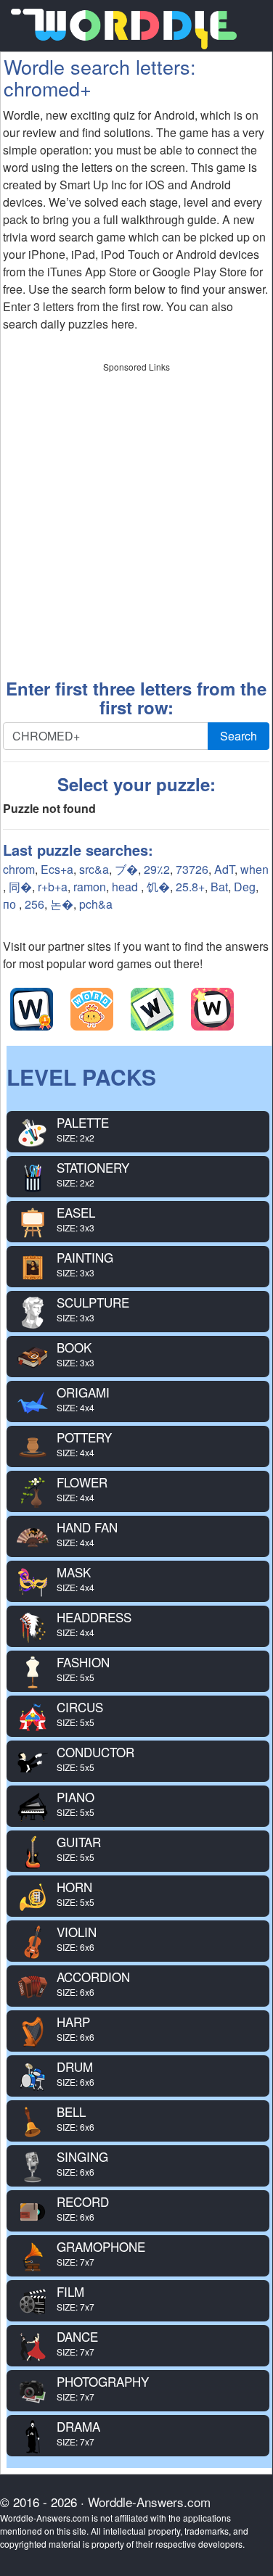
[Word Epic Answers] (92, 1009)
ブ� (126, 869)
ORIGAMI (83, 1399)
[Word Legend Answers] (152, 1009)
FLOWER (82, 1489)
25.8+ (190, 887)
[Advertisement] (136, 515)
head (126, 887)
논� (62, 904)
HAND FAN (87, 1533)
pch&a (96, 904)
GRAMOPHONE (101, 2253)
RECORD (83, 2208)
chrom (19, 869)
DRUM (76, 2073)
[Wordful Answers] (32, 1009)
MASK (76, 1578)
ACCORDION (93, 1983)
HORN (76, 1893)
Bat (219, 887)
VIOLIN (77, 1938)
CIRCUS (80, 1713)
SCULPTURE (93, 1309)
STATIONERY (93, 1174)
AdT (224, 869)
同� (20, 887)
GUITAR (79, 1848)
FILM (76, 2298)
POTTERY (84, 1444)
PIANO (76, 1803)
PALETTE (83, 1129)
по (11, 904)
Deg (245, 887)
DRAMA (78, 2433)
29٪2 (157, 869)
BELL (76, 2118)
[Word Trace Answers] (212, 1009)
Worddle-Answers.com (149, 2502)
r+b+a (53, 887)
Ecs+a (57, 869)
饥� (158, 887)
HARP (76, 2028)
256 (34, 904)
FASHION (83, 1668)
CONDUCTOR (95, 1758)
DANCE (77, 2343)
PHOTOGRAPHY (103, 2388)
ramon (90, 887)
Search (239, 736)
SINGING (82, 2163)
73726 (192, 869)
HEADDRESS (94, 1623)
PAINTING (85, 1264)
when (254, 869)
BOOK (76, 1354)
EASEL (76, 1219)
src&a (94, 869)
